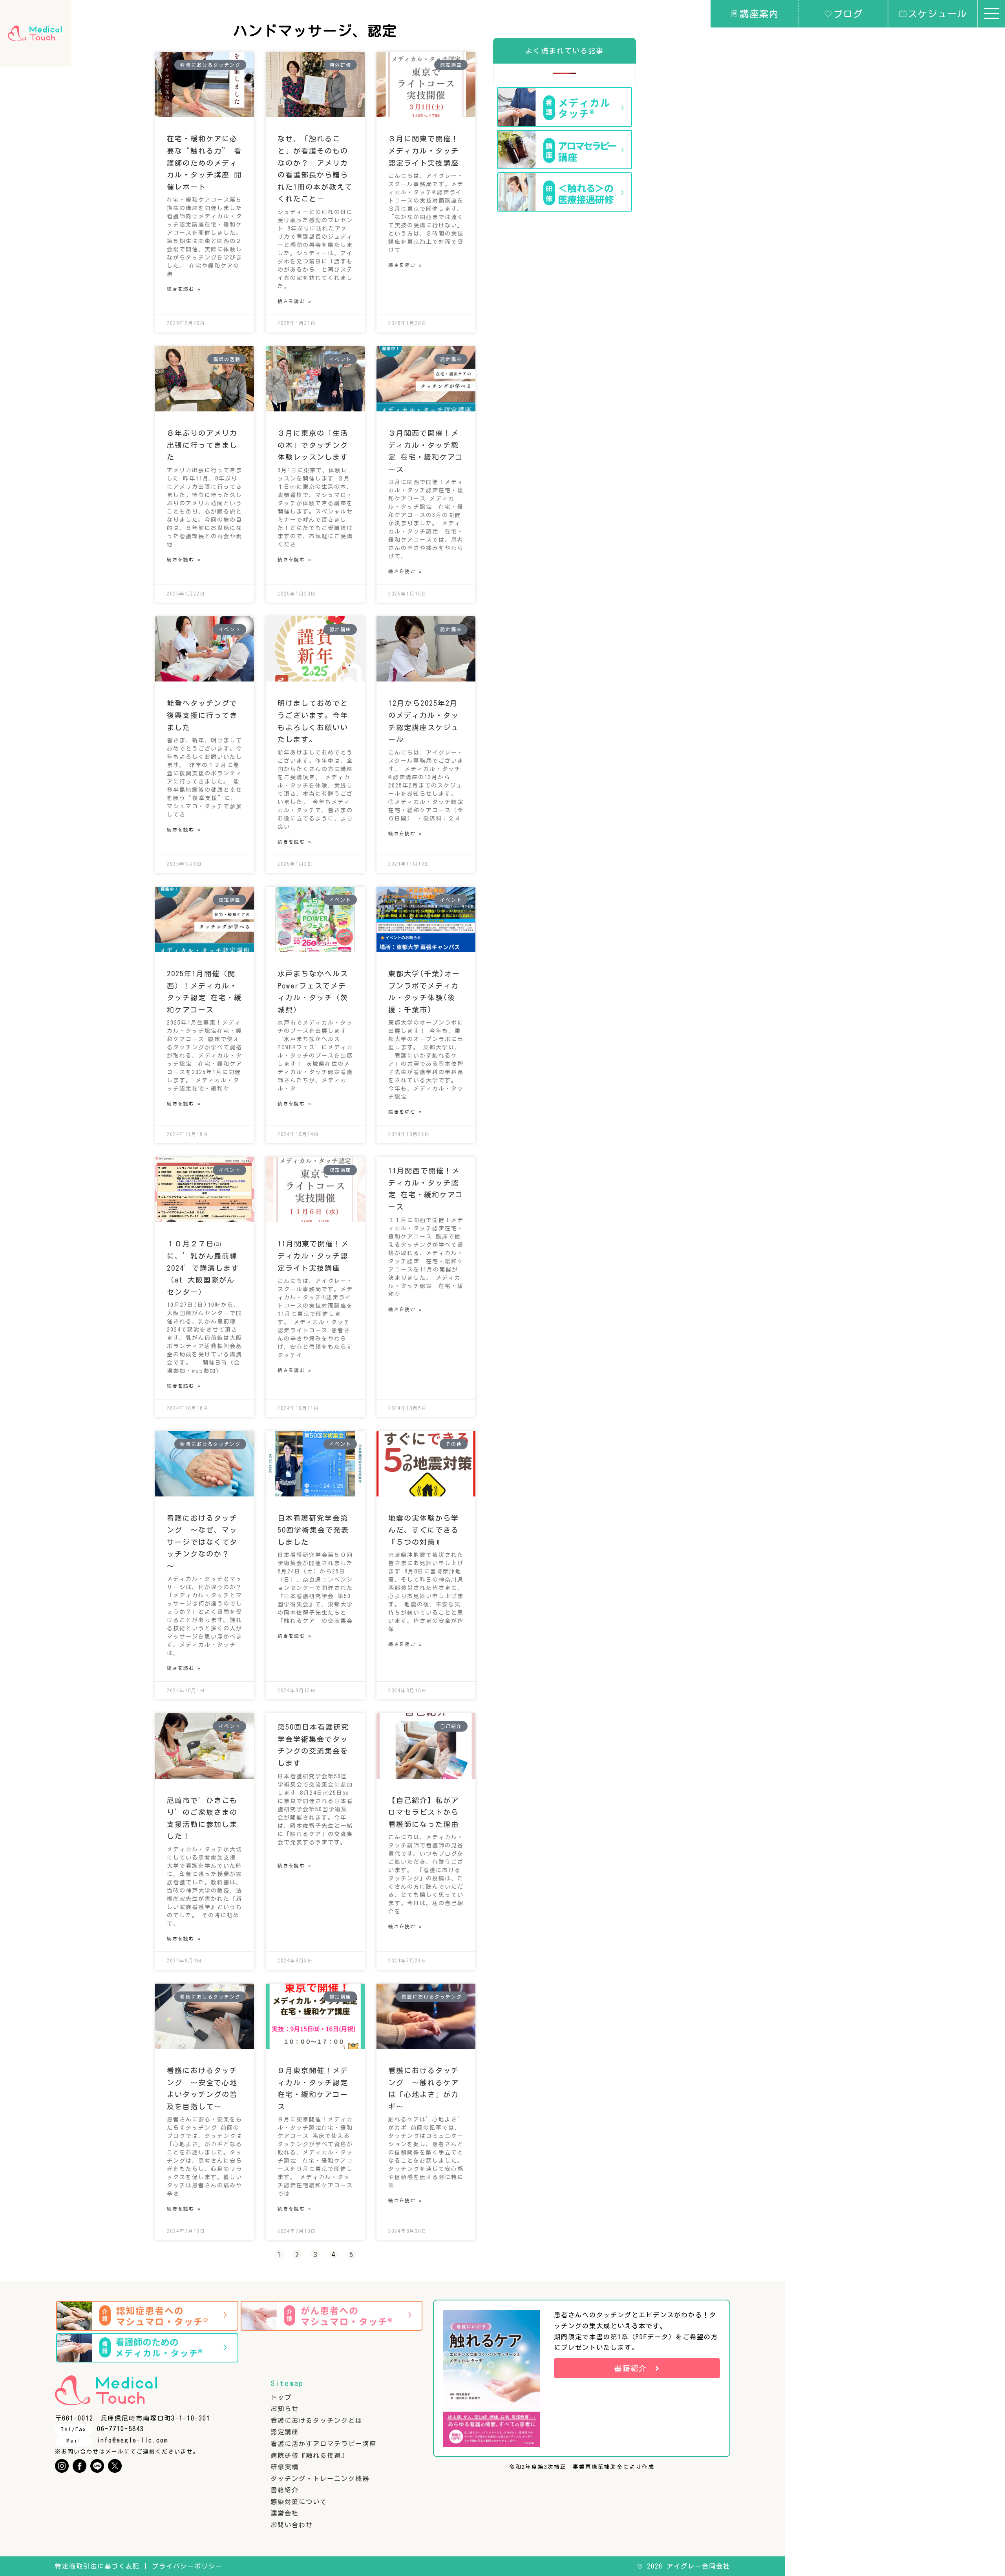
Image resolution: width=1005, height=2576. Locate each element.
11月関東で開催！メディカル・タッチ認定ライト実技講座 (313, 1256)
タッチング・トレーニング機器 (320, 2479)
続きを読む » (184, 289)
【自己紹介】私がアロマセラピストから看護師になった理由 (424, 1812)
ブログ (848, 14)
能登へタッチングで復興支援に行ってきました (202, 715)
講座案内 (759, 14)
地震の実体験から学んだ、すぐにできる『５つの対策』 (424, 1530)
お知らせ (285, 2409)
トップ (281, 2397)
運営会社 (285, 2513)
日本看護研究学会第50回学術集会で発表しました (313, 1530)
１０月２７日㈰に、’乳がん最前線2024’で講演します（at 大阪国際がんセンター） (203, 1268)
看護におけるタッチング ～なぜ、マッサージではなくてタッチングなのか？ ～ (202, 1542)
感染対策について (299, 2502)
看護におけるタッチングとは (316, 2421)
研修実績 (285, 2467)
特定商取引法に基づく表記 (97, 2566)
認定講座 (285, 2432)
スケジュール (937, 14)
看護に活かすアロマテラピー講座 (323, 2444)
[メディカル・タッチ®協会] (35, 33)
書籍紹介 (285, 2490)
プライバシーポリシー (187, 2566)
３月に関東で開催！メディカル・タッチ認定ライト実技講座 (424, 151)
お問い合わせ (292, 2525)
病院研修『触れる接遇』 (309, 2455)
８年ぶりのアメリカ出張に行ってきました (202, 445)
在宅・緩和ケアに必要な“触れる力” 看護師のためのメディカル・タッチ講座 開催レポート (204, 163)
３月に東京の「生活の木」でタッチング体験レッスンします (313, 445)
